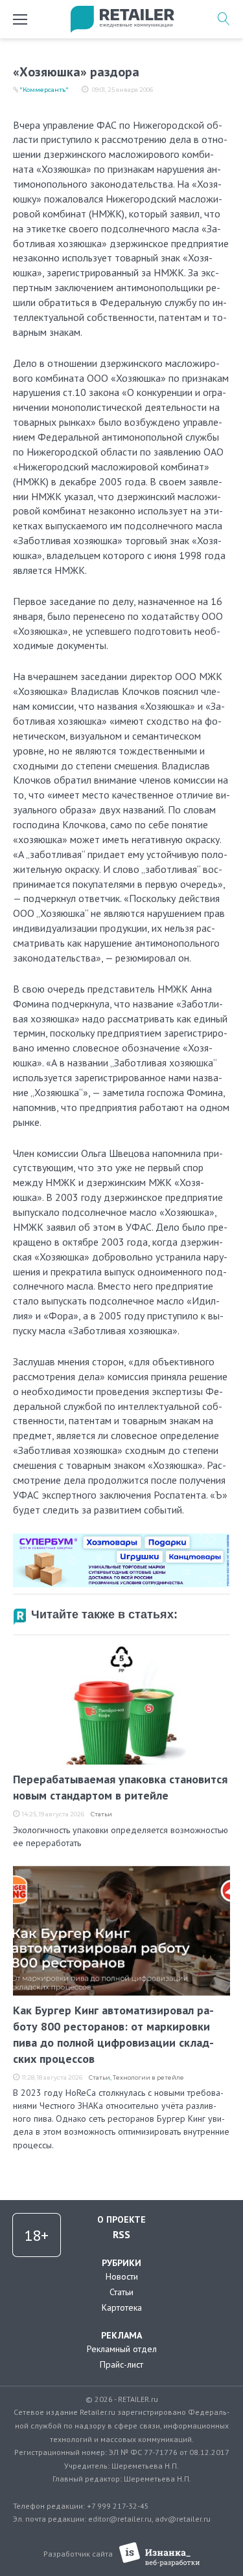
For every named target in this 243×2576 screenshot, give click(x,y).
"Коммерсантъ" (44, 90)
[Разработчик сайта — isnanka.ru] (160, 2554)
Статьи (101, 1814)
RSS (121, 2234)
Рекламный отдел (122, 2349)
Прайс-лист (121, 2364)
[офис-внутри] (121, 1539)
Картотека (122, 2307)
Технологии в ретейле (148, 2077)
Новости (122, 2276)
